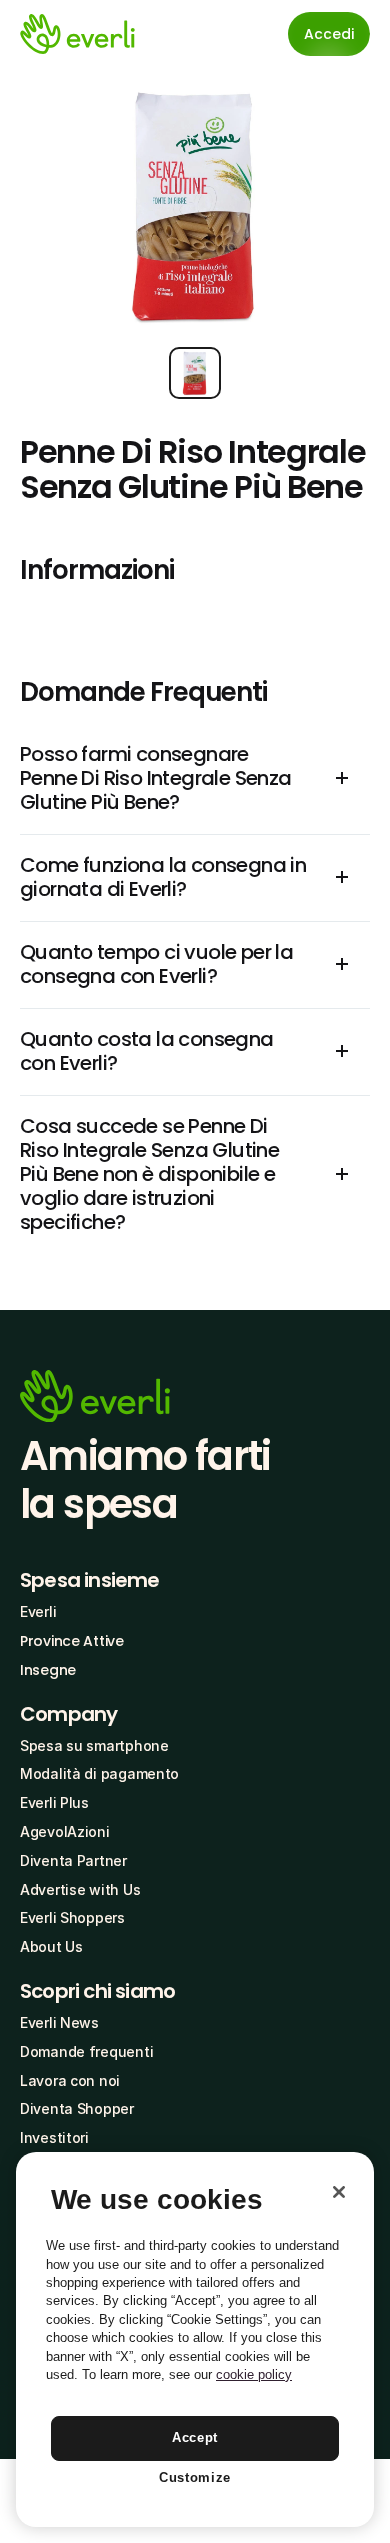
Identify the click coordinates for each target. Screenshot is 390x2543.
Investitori (54, 2137)
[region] (195, 2339)
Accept (195, 2437)
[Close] (339, 2192)
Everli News (59, 2022)
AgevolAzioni (65, 1831)
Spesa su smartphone (94, 1745)
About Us (51, 1946)
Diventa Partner (73, 1860)
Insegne (48, 1670)
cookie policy (254, 2374)
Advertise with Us (80, 1889)
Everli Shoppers (72, 1917)
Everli (38, 1611)
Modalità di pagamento (99, 1773)
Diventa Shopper (77, 2108)
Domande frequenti (86, 2051)
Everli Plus (54, 1802)
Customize (195, 2477)
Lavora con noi (70, 2080)
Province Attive (72, 1641)
